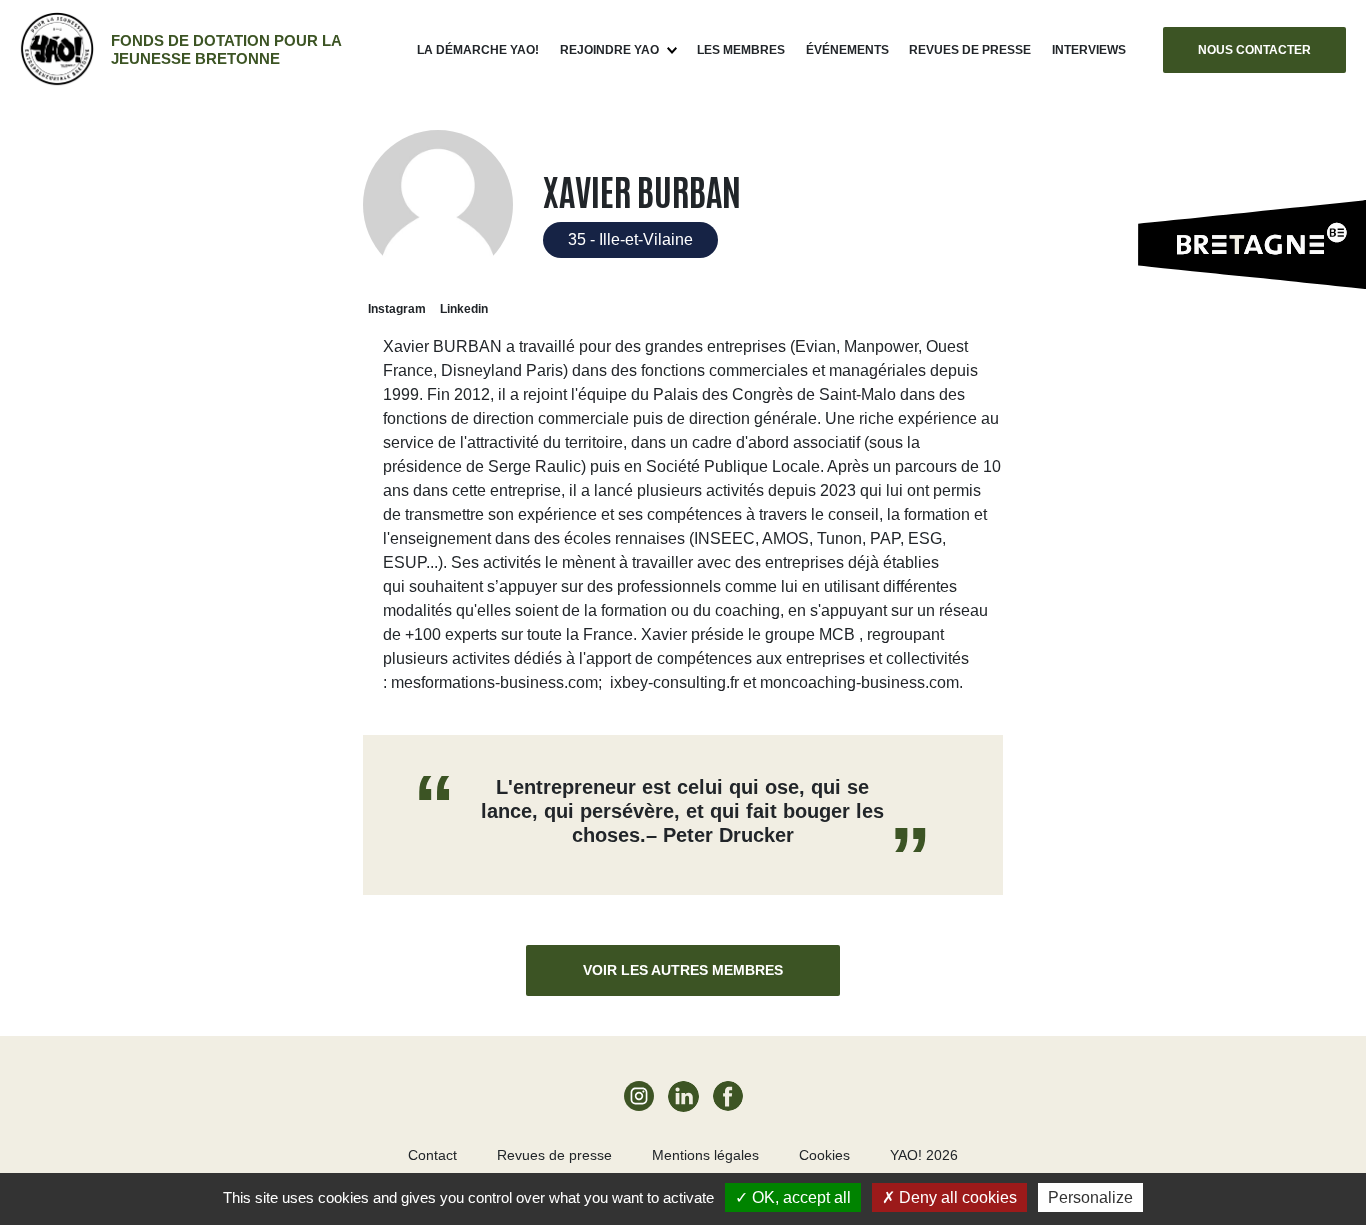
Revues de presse (970, 50)
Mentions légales (705, 1155)
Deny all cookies (956, 1197)
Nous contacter (1254, 50)
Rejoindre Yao (609, 50)
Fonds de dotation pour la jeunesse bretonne (226, 49)
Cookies (824, 1155)
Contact (432, 1155)
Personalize (1090, 1197)
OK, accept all (799, 1197)
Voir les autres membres (683, 970)
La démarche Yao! (478, 50)
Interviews (1089, 50)
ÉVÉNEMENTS (847, 50)
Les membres (741, 50)
